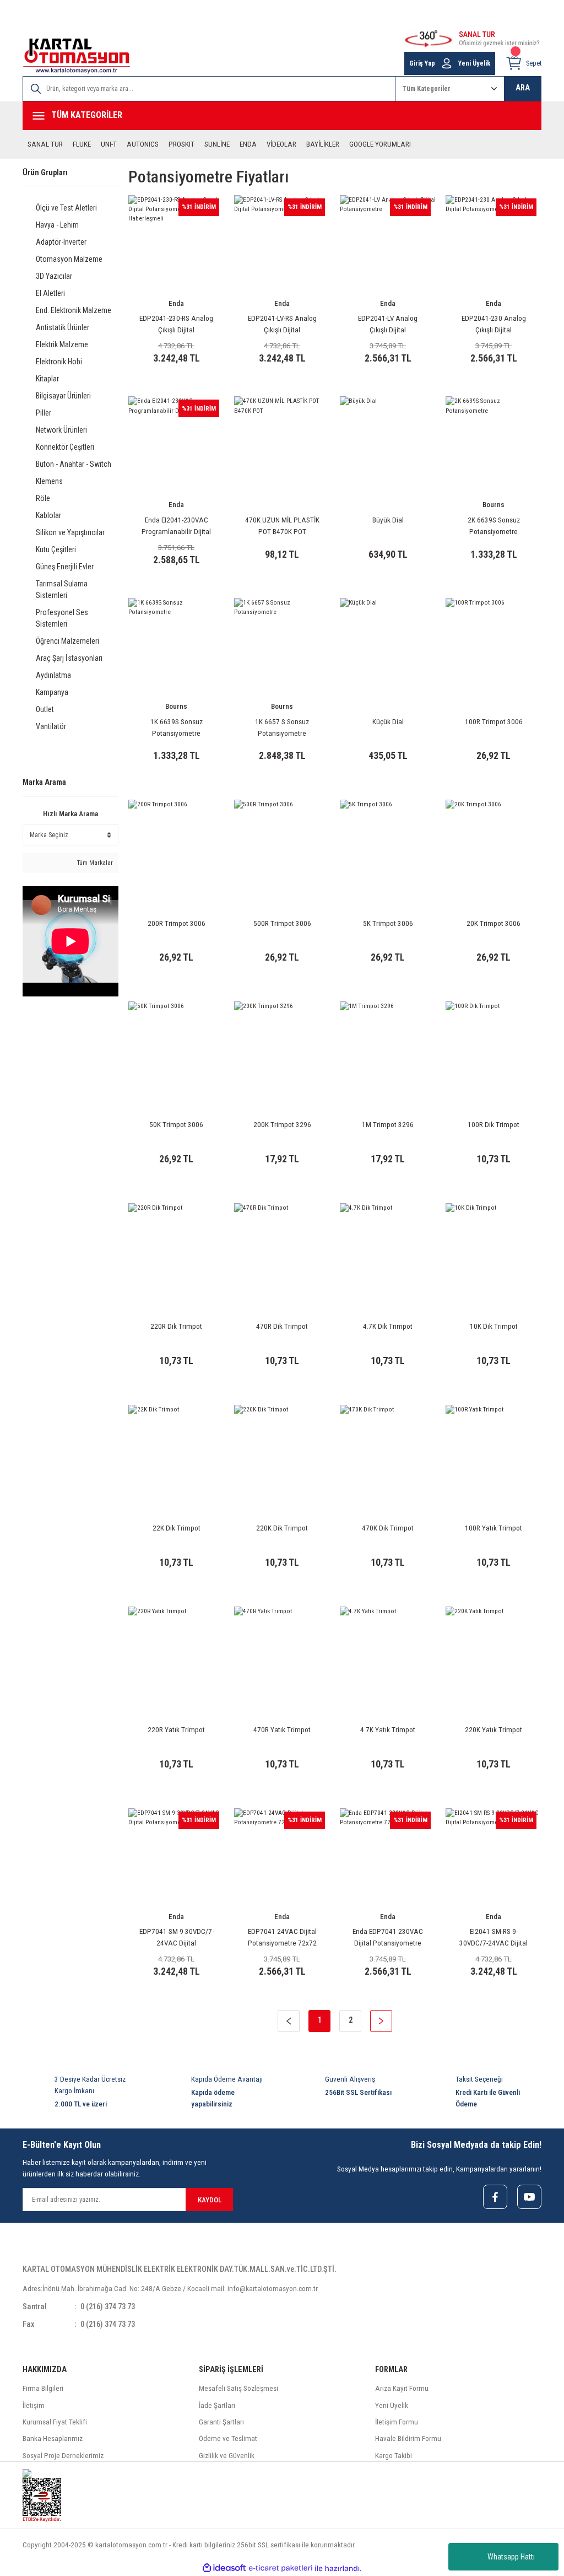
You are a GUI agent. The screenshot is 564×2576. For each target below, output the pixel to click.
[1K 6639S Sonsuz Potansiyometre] (176, 646)
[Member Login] (447, 63)
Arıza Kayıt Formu (402, 2388)
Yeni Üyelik (474, 63)
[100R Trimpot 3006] (493, 646)
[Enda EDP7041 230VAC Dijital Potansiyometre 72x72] (388, 1856)
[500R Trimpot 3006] (282, 848)
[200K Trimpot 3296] (282, 1049)
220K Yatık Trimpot (493, 1730)
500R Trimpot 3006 (282, 923)
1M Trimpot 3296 (388, 1125)
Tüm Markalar (94, 863)
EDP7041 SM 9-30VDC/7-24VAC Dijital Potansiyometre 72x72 (177, 1938)
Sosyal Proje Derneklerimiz (63, 2456)
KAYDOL (210, 2200)
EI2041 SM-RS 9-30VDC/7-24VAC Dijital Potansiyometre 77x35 (494, 1938)
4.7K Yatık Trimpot (388, 1730)
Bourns (493, 505)
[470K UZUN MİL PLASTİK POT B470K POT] (282, 444)
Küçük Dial (388, 722)
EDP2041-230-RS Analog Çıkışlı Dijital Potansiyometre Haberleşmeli (176, 325)
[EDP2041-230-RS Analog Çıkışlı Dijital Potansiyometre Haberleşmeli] (176, 243)
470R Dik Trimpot (282, 1326)
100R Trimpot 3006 (494, 722)
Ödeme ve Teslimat (228, 2438)
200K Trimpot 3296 (282, 1125)
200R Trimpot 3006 (177, 923)
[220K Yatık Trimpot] (493, 1655)
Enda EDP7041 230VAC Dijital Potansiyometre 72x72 (388, 1938)
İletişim (34, 2405)
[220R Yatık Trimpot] (176, 1655)
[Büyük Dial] (388, 444)
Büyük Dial (388, 520)
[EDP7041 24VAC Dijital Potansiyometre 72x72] (282, 1856)
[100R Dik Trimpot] (493, 1049)
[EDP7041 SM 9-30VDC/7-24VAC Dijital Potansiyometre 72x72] (176, 1856)
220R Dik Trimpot (176, 1326)
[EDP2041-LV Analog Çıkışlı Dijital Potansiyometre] (388, 243)
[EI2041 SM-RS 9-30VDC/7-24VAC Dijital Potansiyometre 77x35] (493, 1856)
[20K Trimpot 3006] (493, 848)
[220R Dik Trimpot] (176, 1251)
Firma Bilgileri (43, 2388)
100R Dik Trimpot (493, 1125)
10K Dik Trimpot (494, 1326)
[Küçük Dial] (388, 646)
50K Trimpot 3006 (176, 1125)
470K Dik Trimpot (388, 1528)
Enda (176, 303)
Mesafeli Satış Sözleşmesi (238, 2388)
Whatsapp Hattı (511, 2557)
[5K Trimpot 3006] (388, 848)
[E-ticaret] (281, 2569)
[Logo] (77, 56)
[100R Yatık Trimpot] (493, 1453)
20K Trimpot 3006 (493, 923)
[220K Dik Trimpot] (282, 1453)
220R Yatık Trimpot (176, 1730)
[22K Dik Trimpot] (176, 1453)
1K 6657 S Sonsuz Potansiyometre (282, 727)
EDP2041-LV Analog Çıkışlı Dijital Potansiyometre (388, 325)
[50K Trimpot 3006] (176, 1049)
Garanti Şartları (221, 2422)
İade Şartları (217, 2405)
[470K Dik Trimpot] (388, 1453)
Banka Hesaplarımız (53, 2438)
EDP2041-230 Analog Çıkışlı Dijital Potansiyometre (494, 325)
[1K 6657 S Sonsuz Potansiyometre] (282, 646)
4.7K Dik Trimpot (388, 1326)
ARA (523, 88)
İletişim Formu (397, 2422)
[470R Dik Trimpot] (282, 1251)
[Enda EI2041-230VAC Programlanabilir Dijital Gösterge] (176, 444)
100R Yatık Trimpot (493, 1528)
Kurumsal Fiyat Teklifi (55, 2422)
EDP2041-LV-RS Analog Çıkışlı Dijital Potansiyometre (282, 325)
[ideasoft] (224, 2568)
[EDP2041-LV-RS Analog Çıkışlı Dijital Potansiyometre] (282, 243)
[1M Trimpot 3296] (388, 1049)
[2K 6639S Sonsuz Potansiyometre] (493, 444)
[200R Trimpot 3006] (176, 848)
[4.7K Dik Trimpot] (388, 1251)
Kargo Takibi (394, 2456)
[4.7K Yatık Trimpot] (388, 1655)
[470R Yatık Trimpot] (282, 1655)
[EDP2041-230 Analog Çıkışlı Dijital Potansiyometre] (493, 243)
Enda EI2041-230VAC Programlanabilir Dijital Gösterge (176, 527)
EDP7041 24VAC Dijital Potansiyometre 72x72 (282, 1937)
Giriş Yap (422, 63)
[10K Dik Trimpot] (493, 1251)
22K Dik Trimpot (177, 1528)
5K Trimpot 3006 (388, 923)
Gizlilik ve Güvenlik (227, 2456)
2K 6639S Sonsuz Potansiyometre (494, 526)
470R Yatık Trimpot (282, 1730)
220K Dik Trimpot (282, 1528)
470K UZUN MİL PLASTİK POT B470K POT (282, 526)
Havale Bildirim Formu (408, 2438)
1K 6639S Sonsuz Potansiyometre (177, 727)
